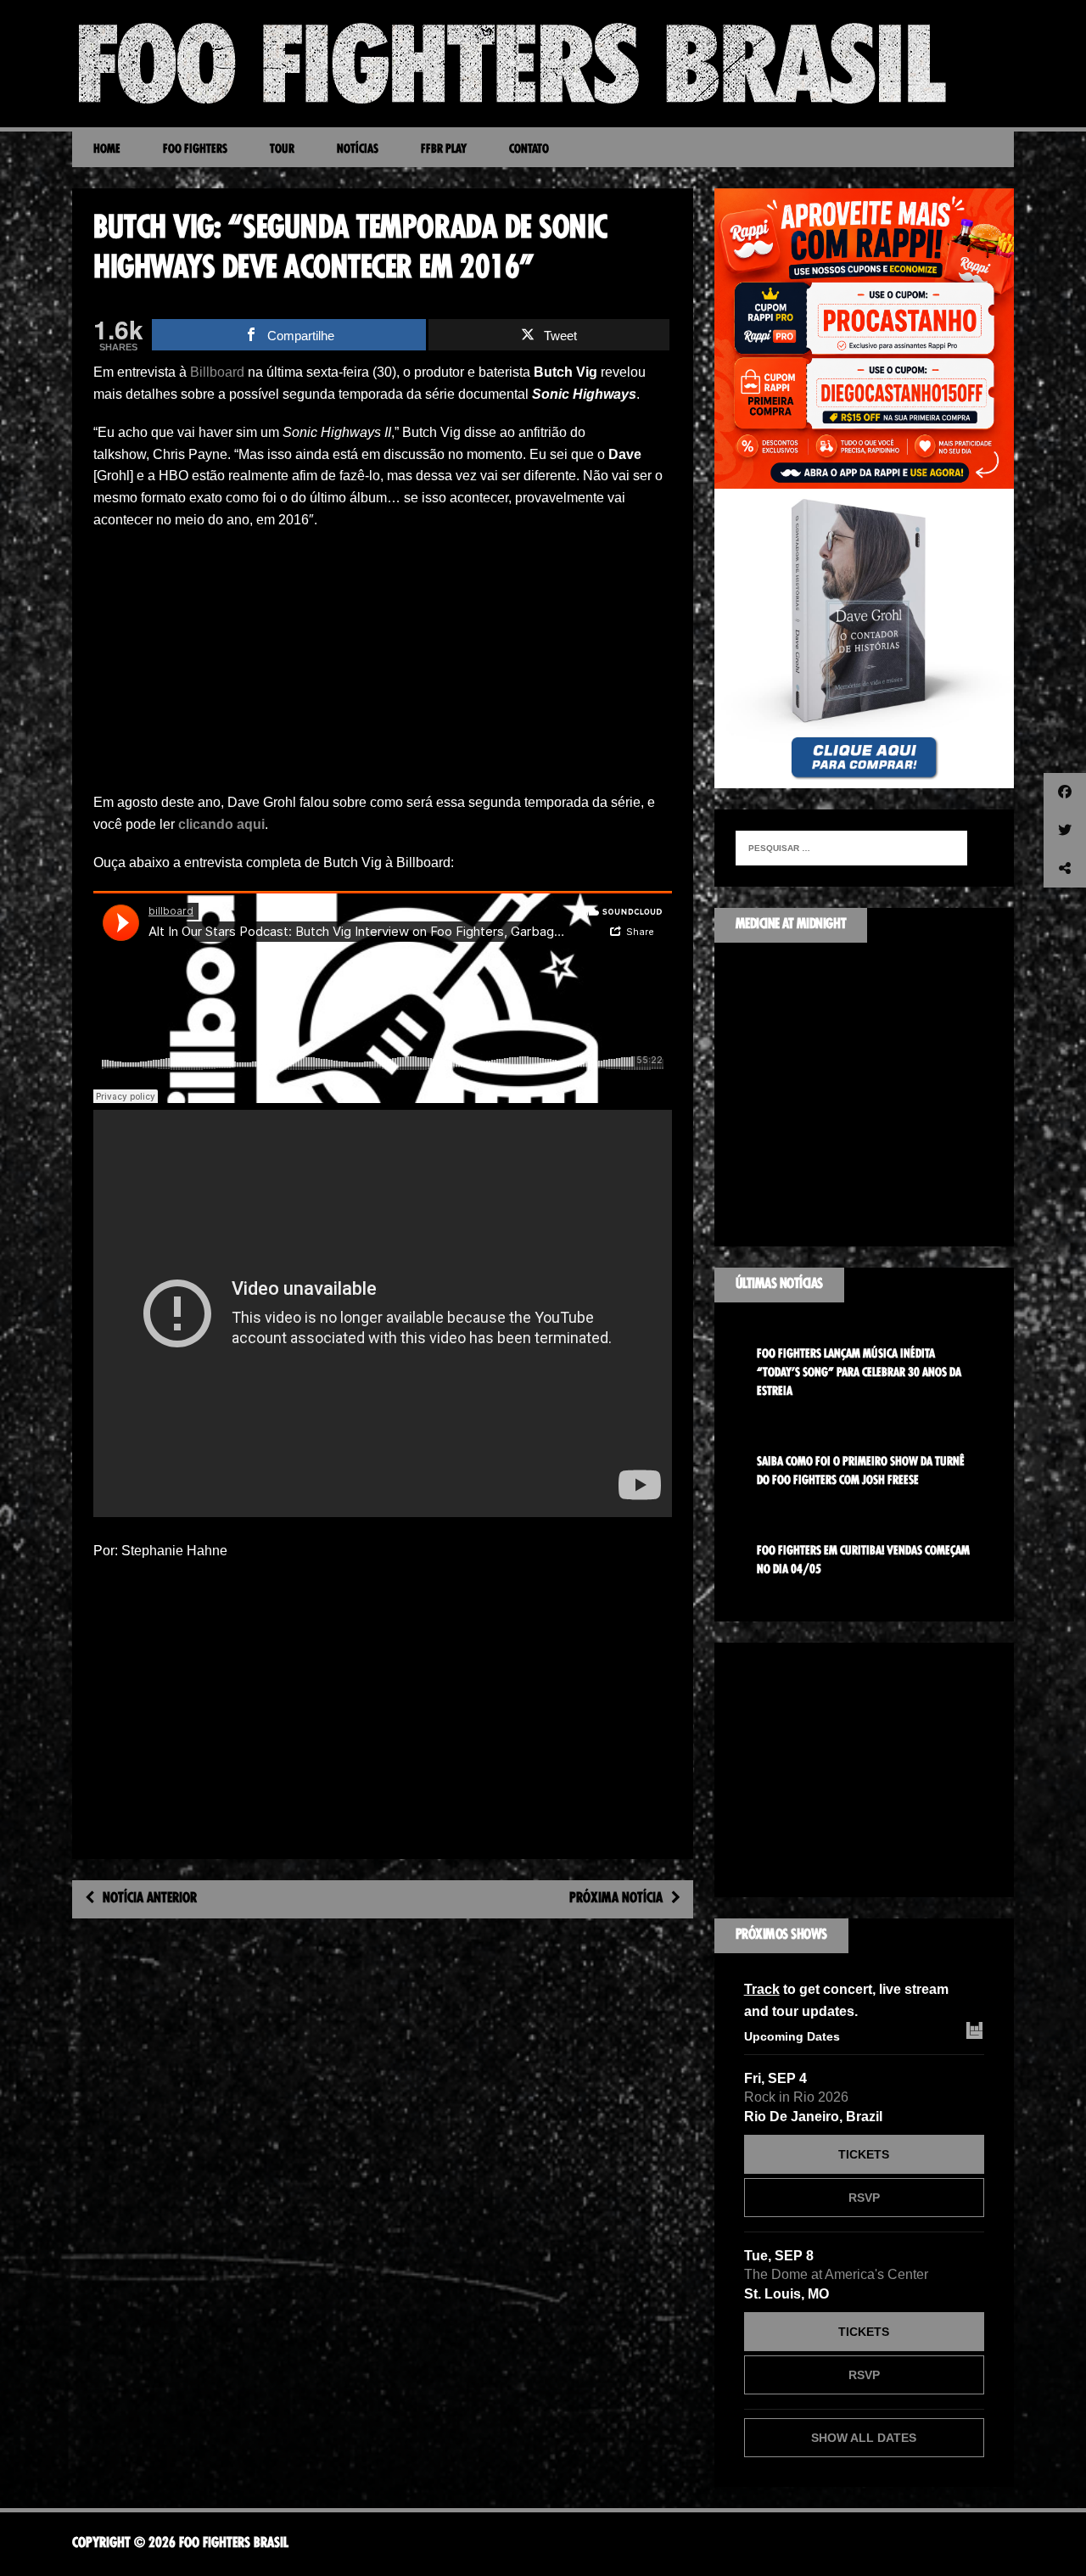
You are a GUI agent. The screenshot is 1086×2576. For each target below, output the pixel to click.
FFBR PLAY (444, 149)
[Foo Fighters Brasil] (543, 64)
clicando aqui (221, 824)
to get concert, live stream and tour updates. (846, 2000)
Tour (282, 149)
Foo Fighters (195, 149)
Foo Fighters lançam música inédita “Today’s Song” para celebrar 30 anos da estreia (859, 1373)
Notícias (358, 149)
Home (107, 149)
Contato (529, 149)
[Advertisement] (383, 666)
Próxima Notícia (616, 1899)
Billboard (217, 372)
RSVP (864, 2198)
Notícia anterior (150, 1899)
